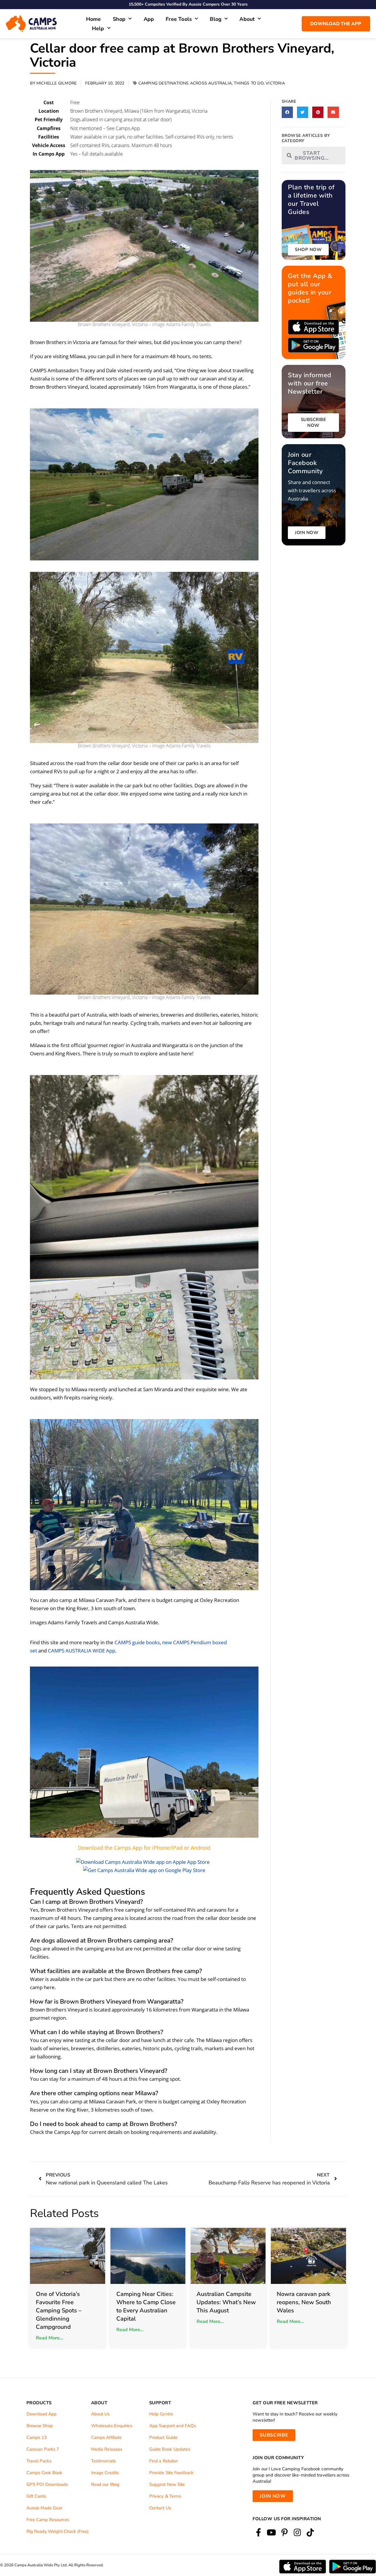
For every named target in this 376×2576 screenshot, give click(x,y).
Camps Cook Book (44, 2473)
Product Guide (163, 2437)
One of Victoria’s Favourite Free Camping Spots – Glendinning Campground (59, 2310)
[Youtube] (271, 2533)
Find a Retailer (164, 2461)
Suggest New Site (167, 2484)
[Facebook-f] (258, 2533)
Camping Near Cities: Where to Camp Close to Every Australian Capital (146, 2306)
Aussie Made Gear (44, 2508)
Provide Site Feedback (171, 2473)
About (247, 19)
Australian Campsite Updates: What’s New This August (226, 2302)
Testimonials (103, 2461)
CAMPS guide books (137, 1642)
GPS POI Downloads (47, 2484)
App (149, 19)
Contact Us (160, 2508)
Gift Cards (36, 2496)
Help (98, 28)
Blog (216, 19)
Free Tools (179, 19)
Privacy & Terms (165, 2496)
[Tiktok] (310, 2533)
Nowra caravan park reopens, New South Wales (304, 2302)
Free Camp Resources (48, 2520)
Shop (119, 19)
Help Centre (161, 2414)
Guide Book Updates (170, 2449)
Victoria (275, 83)
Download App (42, 2414)
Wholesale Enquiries (112, 2426)
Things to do (249, 83)
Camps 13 (37, 2437)
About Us (100, 2414)
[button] (287, 112)
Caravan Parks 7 (43, 2449)
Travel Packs (39, 2461)
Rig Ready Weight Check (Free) (58, 2531)
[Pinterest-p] (284, 2533)
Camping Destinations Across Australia (185, 83)
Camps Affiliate (106, 2437)
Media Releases (107, 2449)
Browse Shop (40, 2426)
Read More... (49, 2338)
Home (94, 19)
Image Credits (105, 2473)
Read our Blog (105, 2484)
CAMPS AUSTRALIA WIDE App (82, 1651)
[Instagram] (297, 2533)
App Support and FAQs (173, 2426)
